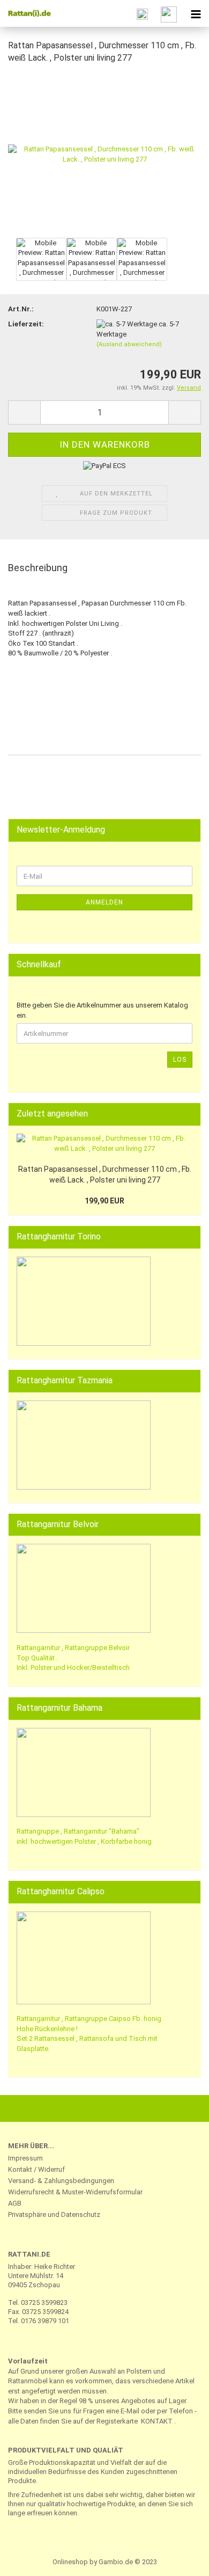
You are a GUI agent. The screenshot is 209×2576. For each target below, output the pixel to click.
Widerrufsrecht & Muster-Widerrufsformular (75, 2192)
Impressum (25, 2158)
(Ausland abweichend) (129, 344)
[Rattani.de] (27, 13)
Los (180, 1060)
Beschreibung (38, 568)
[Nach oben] (180, 2560)
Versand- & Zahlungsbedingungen (61, 2181)
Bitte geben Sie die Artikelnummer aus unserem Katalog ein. (102, 1010)
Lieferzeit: (26, 324)
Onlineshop (70, 2562)
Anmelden (104, 902)
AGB (15, 2203)
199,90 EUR (104, 1201)
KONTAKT (157, 2421)
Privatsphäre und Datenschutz (54, 2214)
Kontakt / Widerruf (36, 2169)
